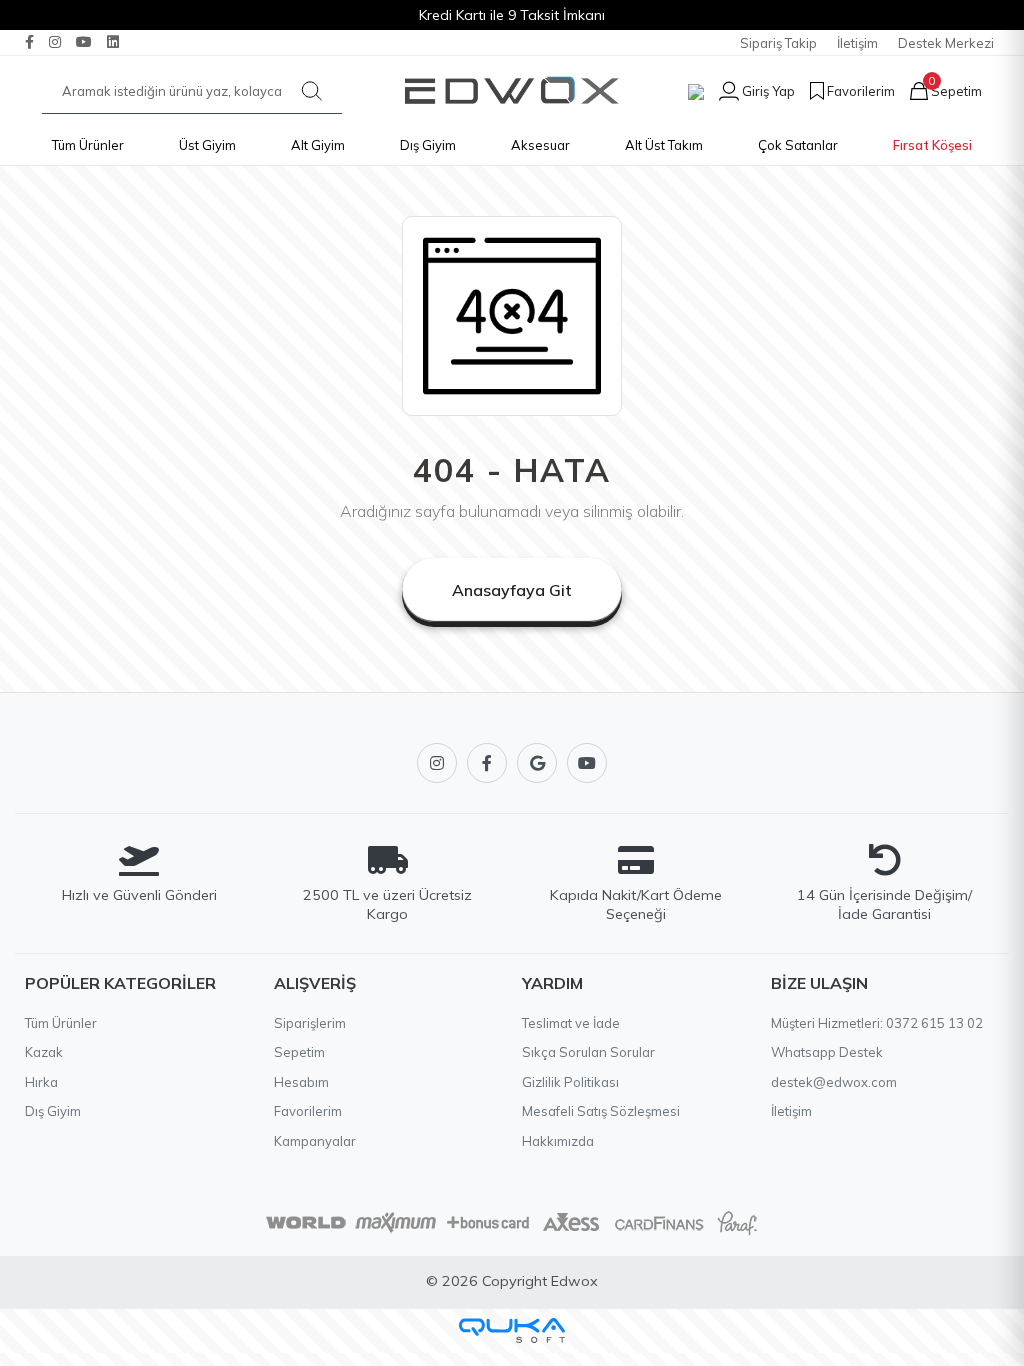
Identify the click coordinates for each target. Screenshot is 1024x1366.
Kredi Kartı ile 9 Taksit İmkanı (512, 15)
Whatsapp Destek (827, 1052)
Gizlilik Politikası (570, 1082)
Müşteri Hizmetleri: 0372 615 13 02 (877, 1023)
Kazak (44, 1052)
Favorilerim (308, 1111)
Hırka (41, 1082)
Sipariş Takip (778, 43)
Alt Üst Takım (664, 145)
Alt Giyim (318, 145)
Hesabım (301, 1082)
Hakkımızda (558, 1141)
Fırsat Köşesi (932, 145)
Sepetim (299, 1052)
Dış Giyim (428, 145)
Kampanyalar (315, 1141)
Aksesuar (540, 145)
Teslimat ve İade (571, 1023)
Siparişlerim (310, 1023)
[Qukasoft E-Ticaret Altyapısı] (512, 1330)
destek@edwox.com (834, 1082)
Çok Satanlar (798, 145)
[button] (749, 91)
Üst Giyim (207, 145)
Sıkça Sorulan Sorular (588, 1052)
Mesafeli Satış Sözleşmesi (601, 1111)
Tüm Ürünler (88, 145)
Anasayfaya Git (512, 590)
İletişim (857, 43)
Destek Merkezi (946, 43)
